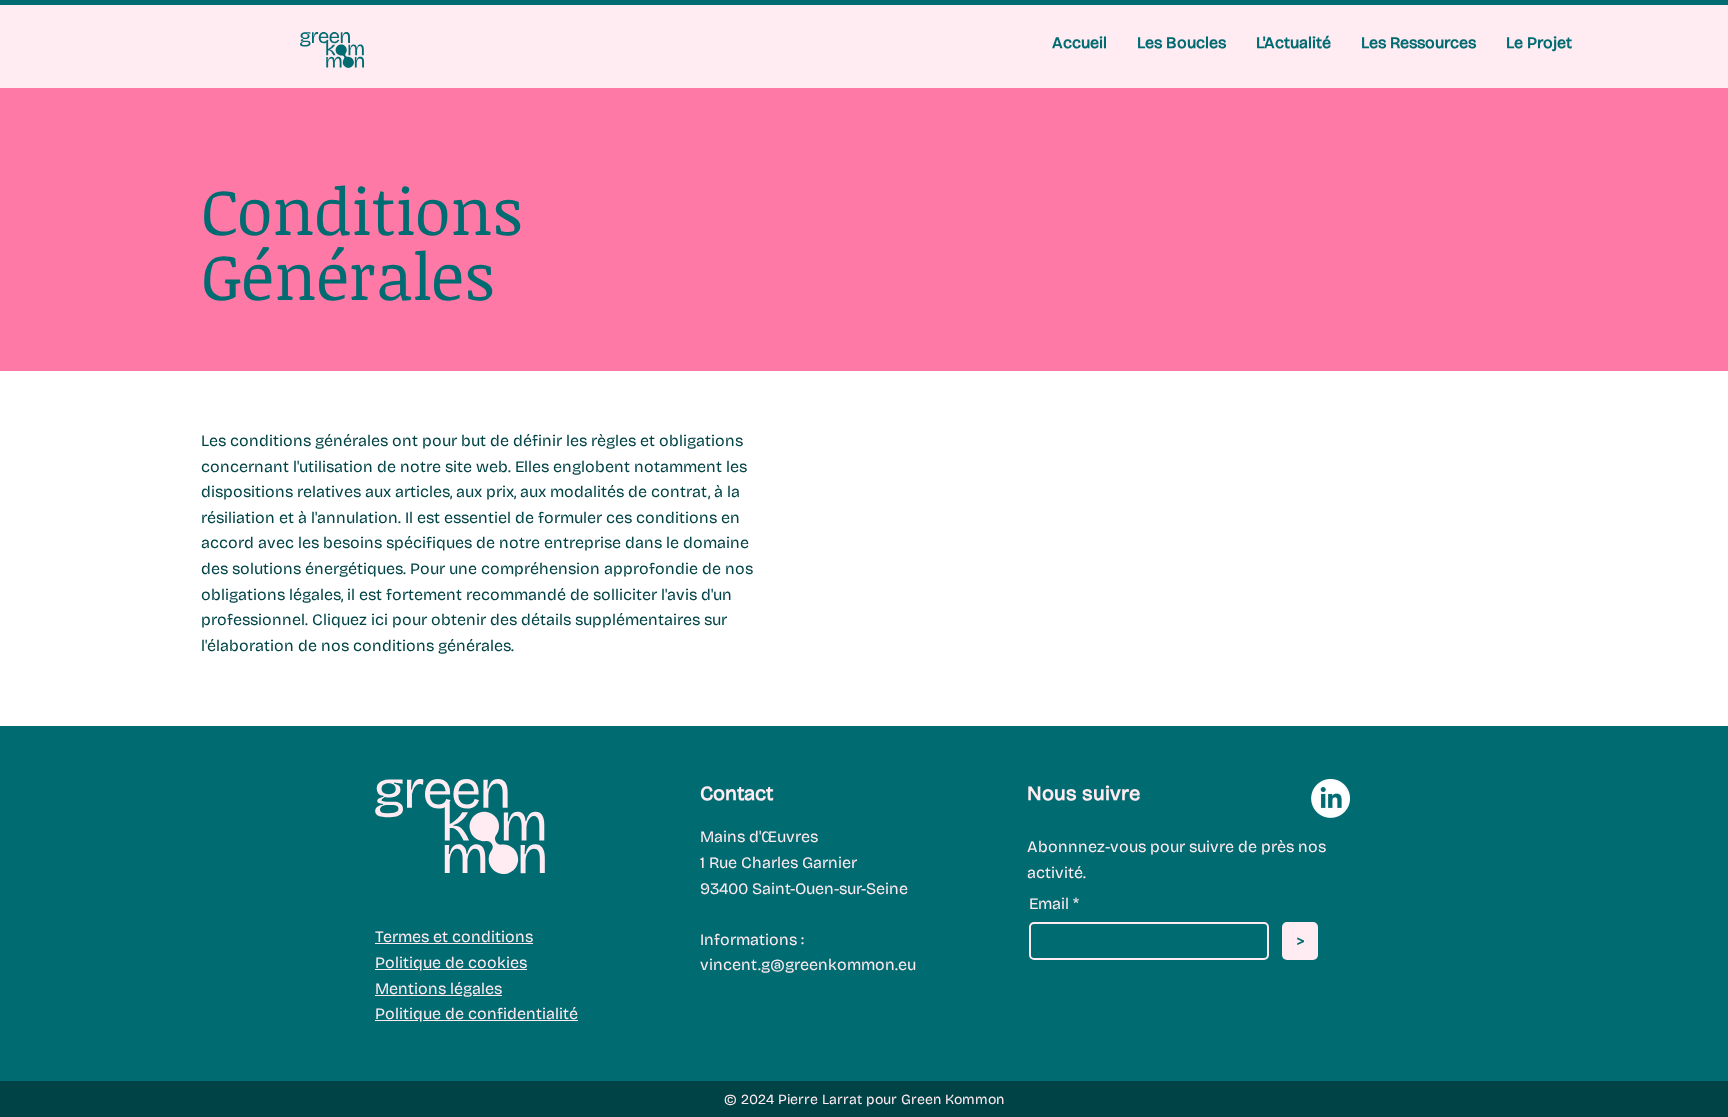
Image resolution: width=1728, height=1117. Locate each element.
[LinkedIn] (1330, 798)
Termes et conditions (454, 936)
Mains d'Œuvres (759, 836)
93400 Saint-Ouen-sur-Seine (804, 888)
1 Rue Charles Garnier (778, 862)
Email (1049, 904)
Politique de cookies (451, 962)
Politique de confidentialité (476, 1013)
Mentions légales (438, 988)
